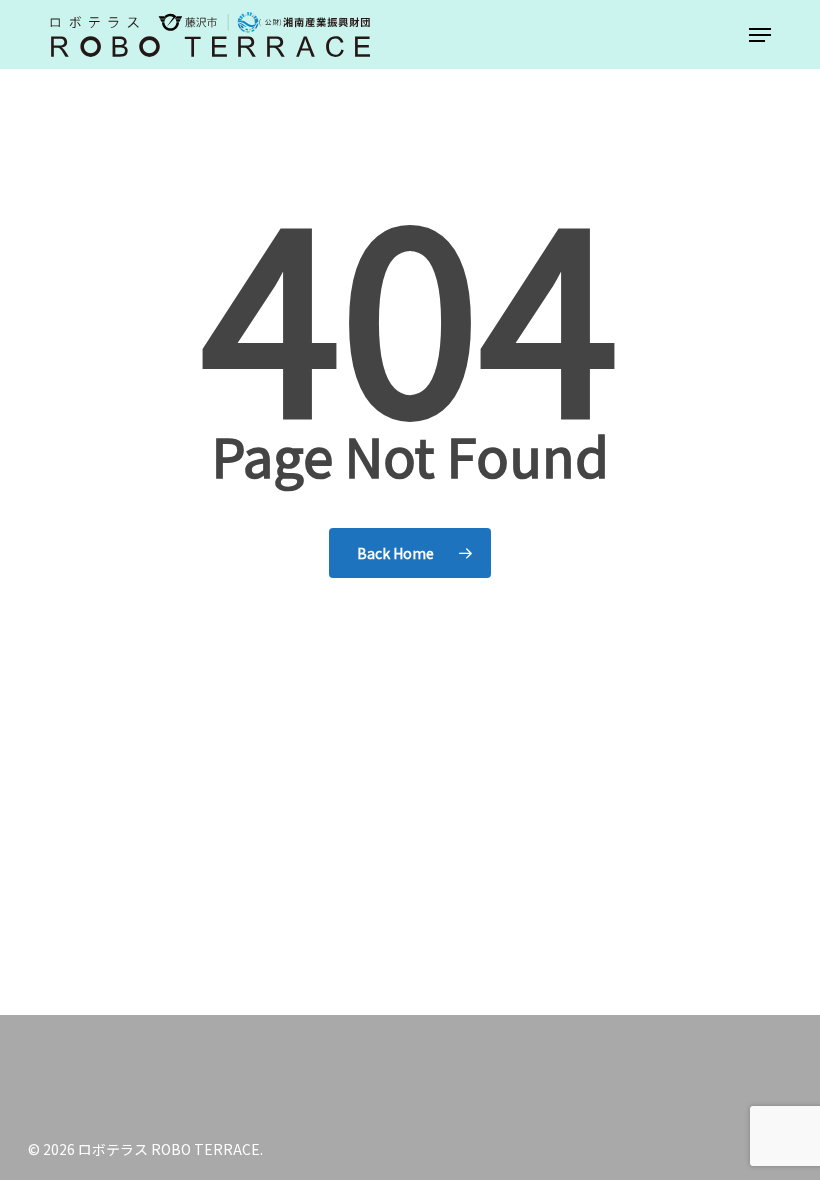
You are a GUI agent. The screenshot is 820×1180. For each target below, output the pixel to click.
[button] (760, 35)
